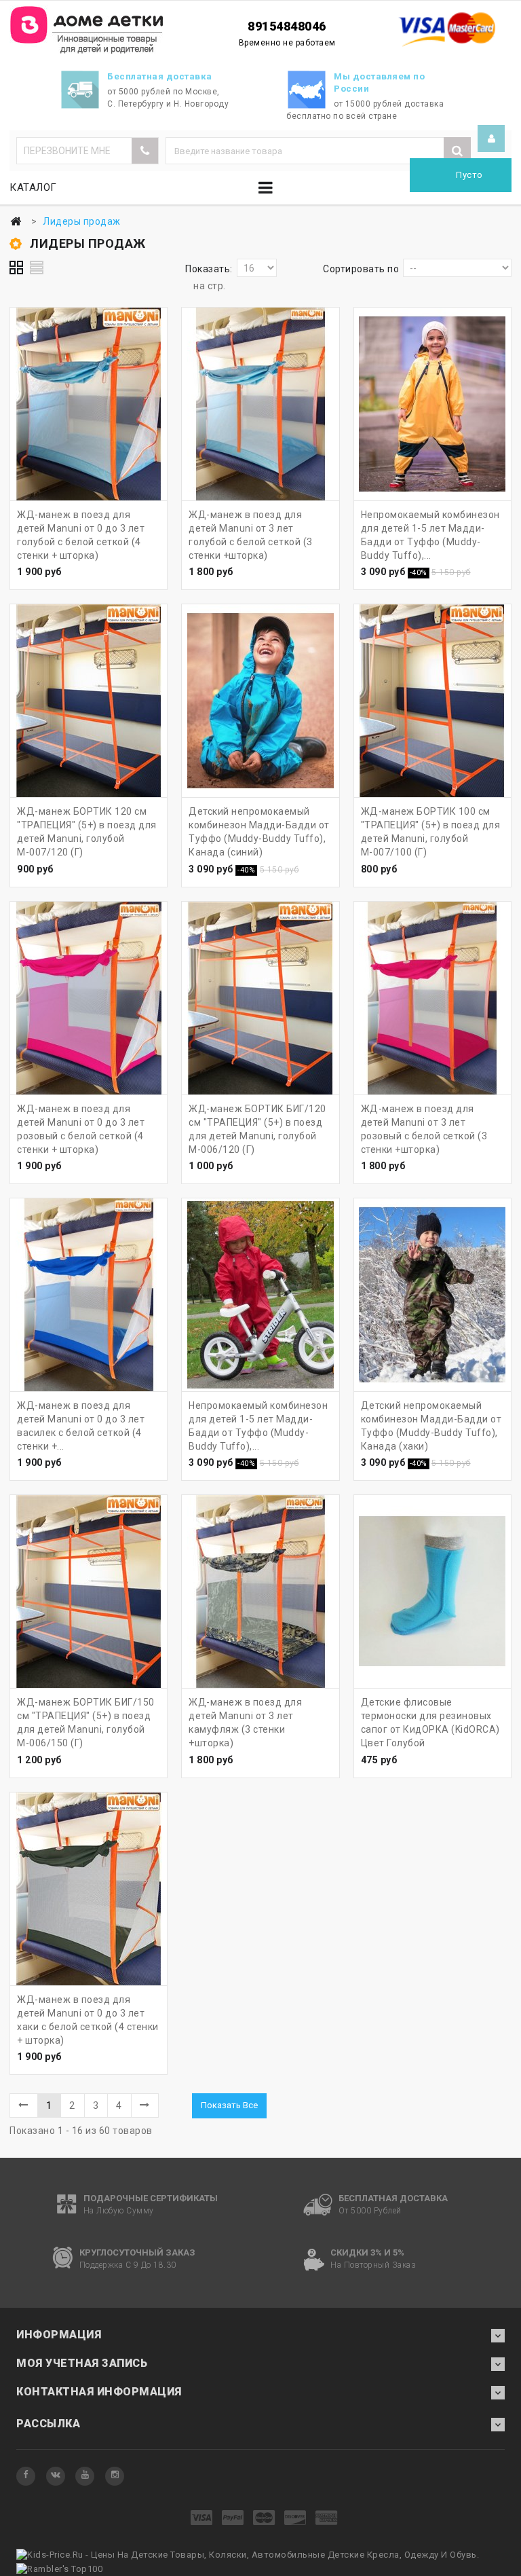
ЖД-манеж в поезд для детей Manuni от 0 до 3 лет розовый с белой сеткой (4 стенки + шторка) (81, 1129)
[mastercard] (264, 2519)
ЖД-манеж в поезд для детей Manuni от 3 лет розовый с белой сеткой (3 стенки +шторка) (424, 1129)
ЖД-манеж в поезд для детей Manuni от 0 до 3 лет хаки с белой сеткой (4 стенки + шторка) (88, 2020)
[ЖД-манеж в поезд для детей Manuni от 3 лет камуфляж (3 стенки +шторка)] (260, 1591)
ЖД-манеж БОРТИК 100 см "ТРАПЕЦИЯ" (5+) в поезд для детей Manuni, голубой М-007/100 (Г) (431, 832)
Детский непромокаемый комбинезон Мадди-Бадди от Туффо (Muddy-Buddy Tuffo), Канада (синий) (259, 832)
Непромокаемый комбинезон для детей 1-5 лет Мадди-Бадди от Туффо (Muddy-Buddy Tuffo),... (430, 535)
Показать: (209, 269)
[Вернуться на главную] (16, 222)
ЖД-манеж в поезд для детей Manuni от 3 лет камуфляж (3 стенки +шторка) (245, 1723)
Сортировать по (361, 269)
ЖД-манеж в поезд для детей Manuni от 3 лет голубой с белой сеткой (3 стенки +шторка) (251, 535)
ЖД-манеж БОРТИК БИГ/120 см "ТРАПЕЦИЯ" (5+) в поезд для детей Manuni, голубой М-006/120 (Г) (257, 1129)
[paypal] (233, 2519)
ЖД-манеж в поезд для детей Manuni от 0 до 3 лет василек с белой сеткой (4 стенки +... (81, 1426)
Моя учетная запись (82, 2363)
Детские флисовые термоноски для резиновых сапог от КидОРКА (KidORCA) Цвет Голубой (430, 1723)
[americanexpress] (327, 2519)
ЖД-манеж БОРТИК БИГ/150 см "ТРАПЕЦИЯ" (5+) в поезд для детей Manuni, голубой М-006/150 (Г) (86, 1723)
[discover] (295, 2519)
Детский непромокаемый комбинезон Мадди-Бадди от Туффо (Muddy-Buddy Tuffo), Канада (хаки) (431, 1426)
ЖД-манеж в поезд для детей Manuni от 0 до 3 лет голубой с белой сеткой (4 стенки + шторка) (81, 535)
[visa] (202, 2519)
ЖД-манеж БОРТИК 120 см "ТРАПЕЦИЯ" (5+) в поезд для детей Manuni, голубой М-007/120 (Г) (87, 832)
